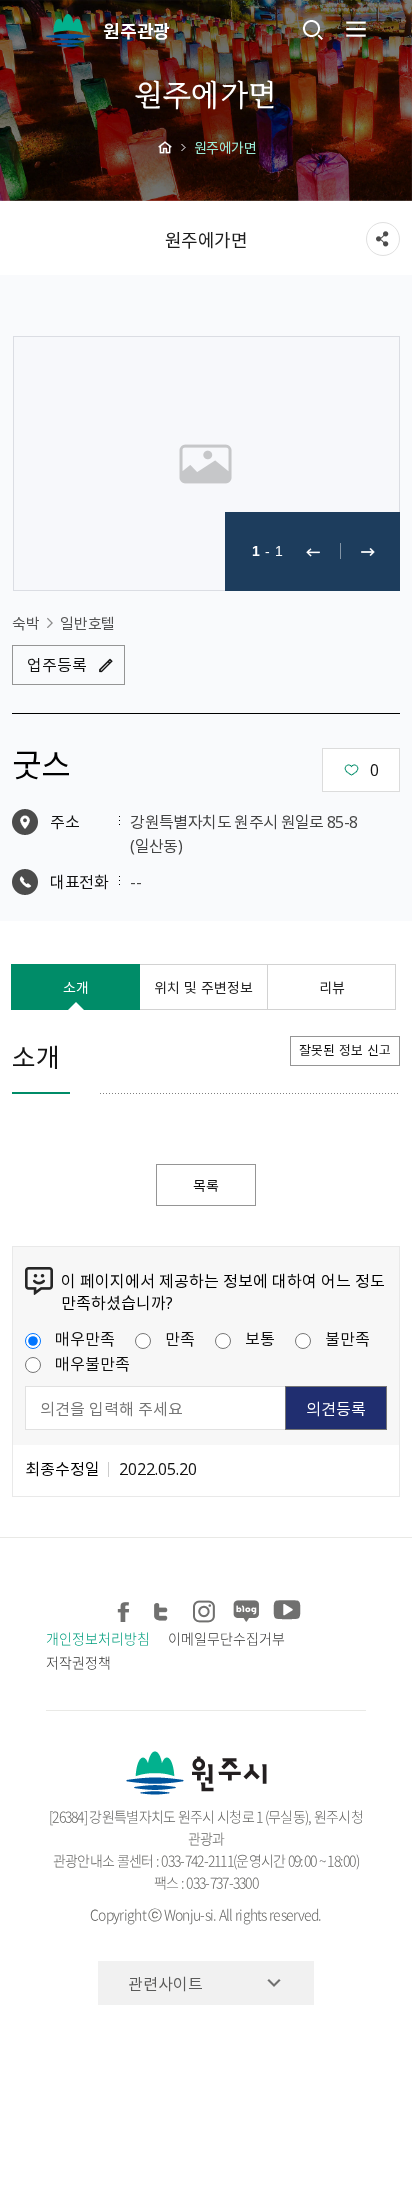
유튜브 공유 (284, 1608)
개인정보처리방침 (97, 1638)
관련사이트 (165, 1983)
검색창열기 (313, 29)
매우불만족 (92, 1363)
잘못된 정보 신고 (345, 1049)
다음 (368, 551)
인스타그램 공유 (204, 1608)
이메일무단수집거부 (226, 1638)
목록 (206, 1185)
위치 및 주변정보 (203, 987)
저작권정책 (78, 1662)
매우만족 (85, 1338)
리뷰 (332, 987)
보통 (260, 1338)
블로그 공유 (244, 1608)
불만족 (347, 1338)
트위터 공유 (164, 1608)
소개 (76, 987)
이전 (313, 551)
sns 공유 (383, 239)
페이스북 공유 (124, 1608)
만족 (180, 1338)
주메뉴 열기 (354, 29)
